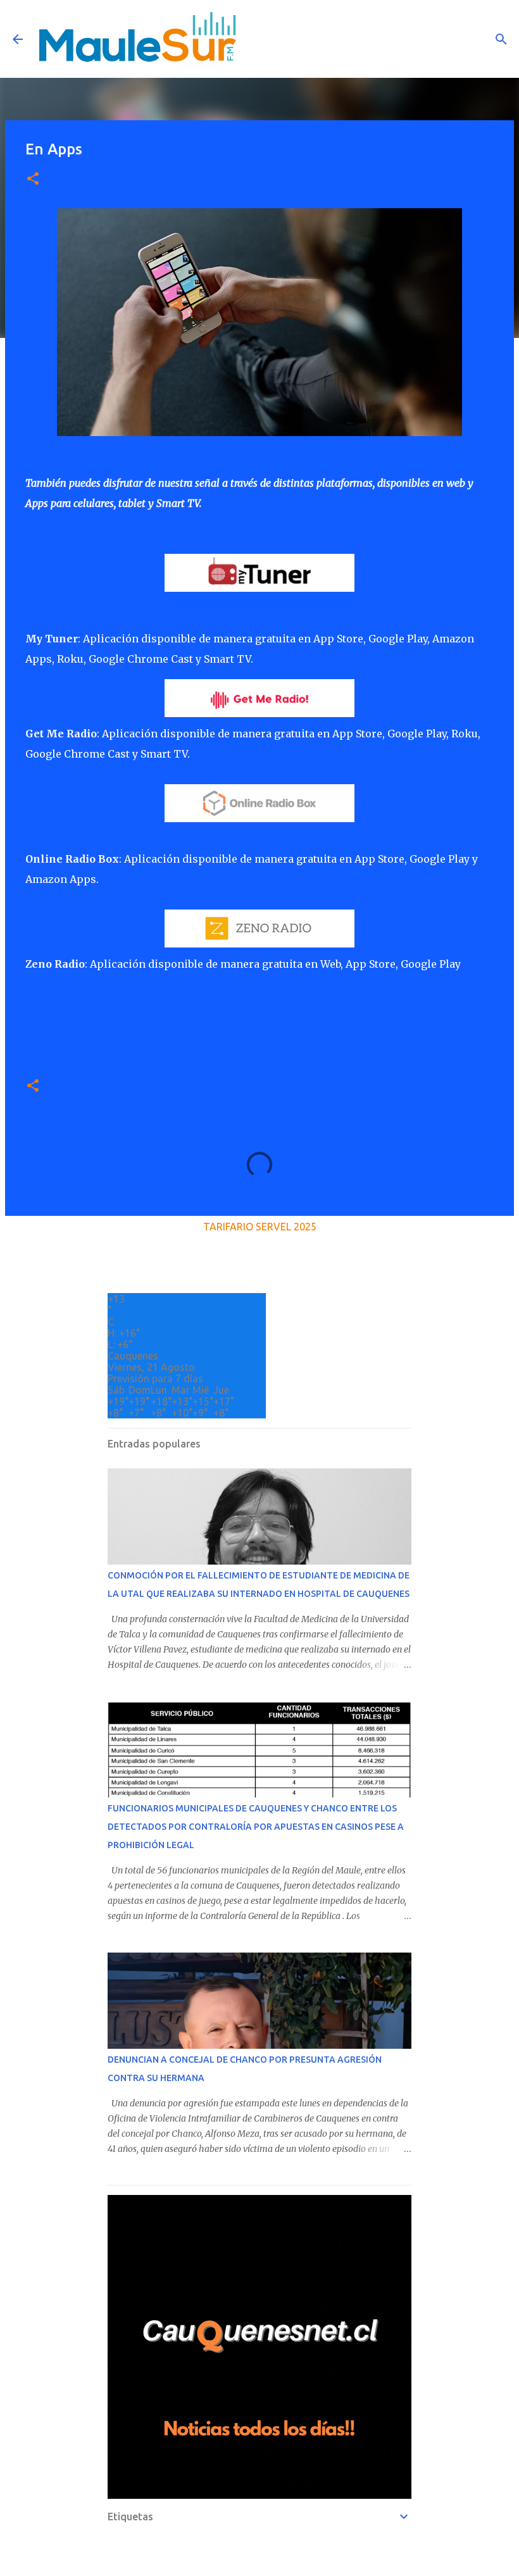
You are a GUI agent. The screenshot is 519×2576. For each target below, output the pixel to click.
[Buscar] (501, 39)
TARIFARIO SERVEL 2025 (260, 1227)
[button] (33, 179)
